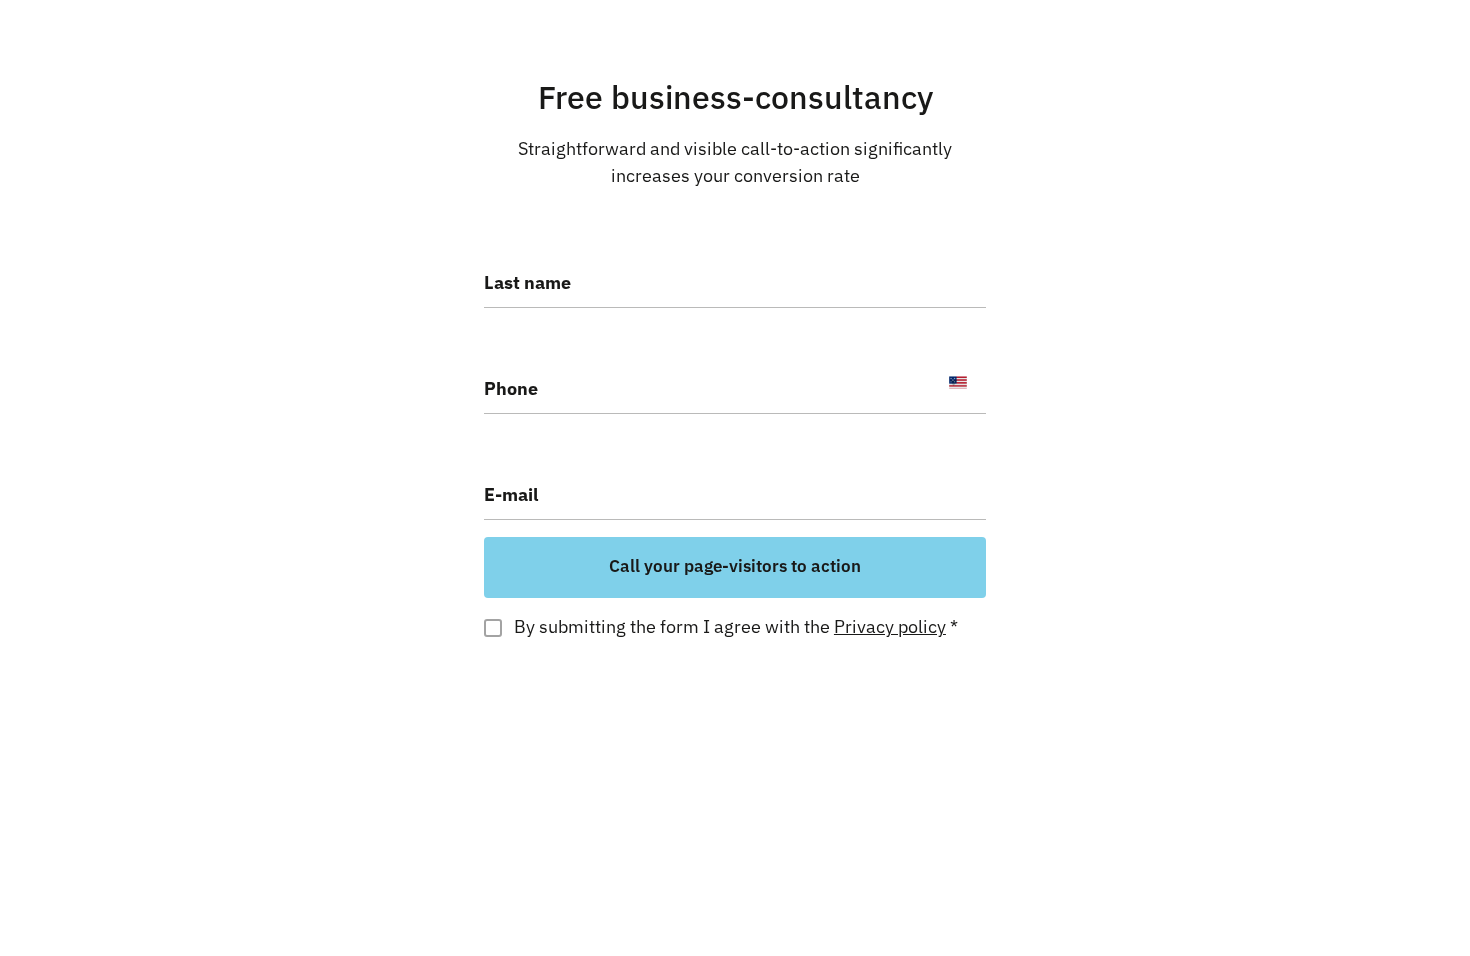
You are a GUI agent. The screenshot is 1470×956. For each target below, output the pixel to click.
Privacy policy (890, 626)
